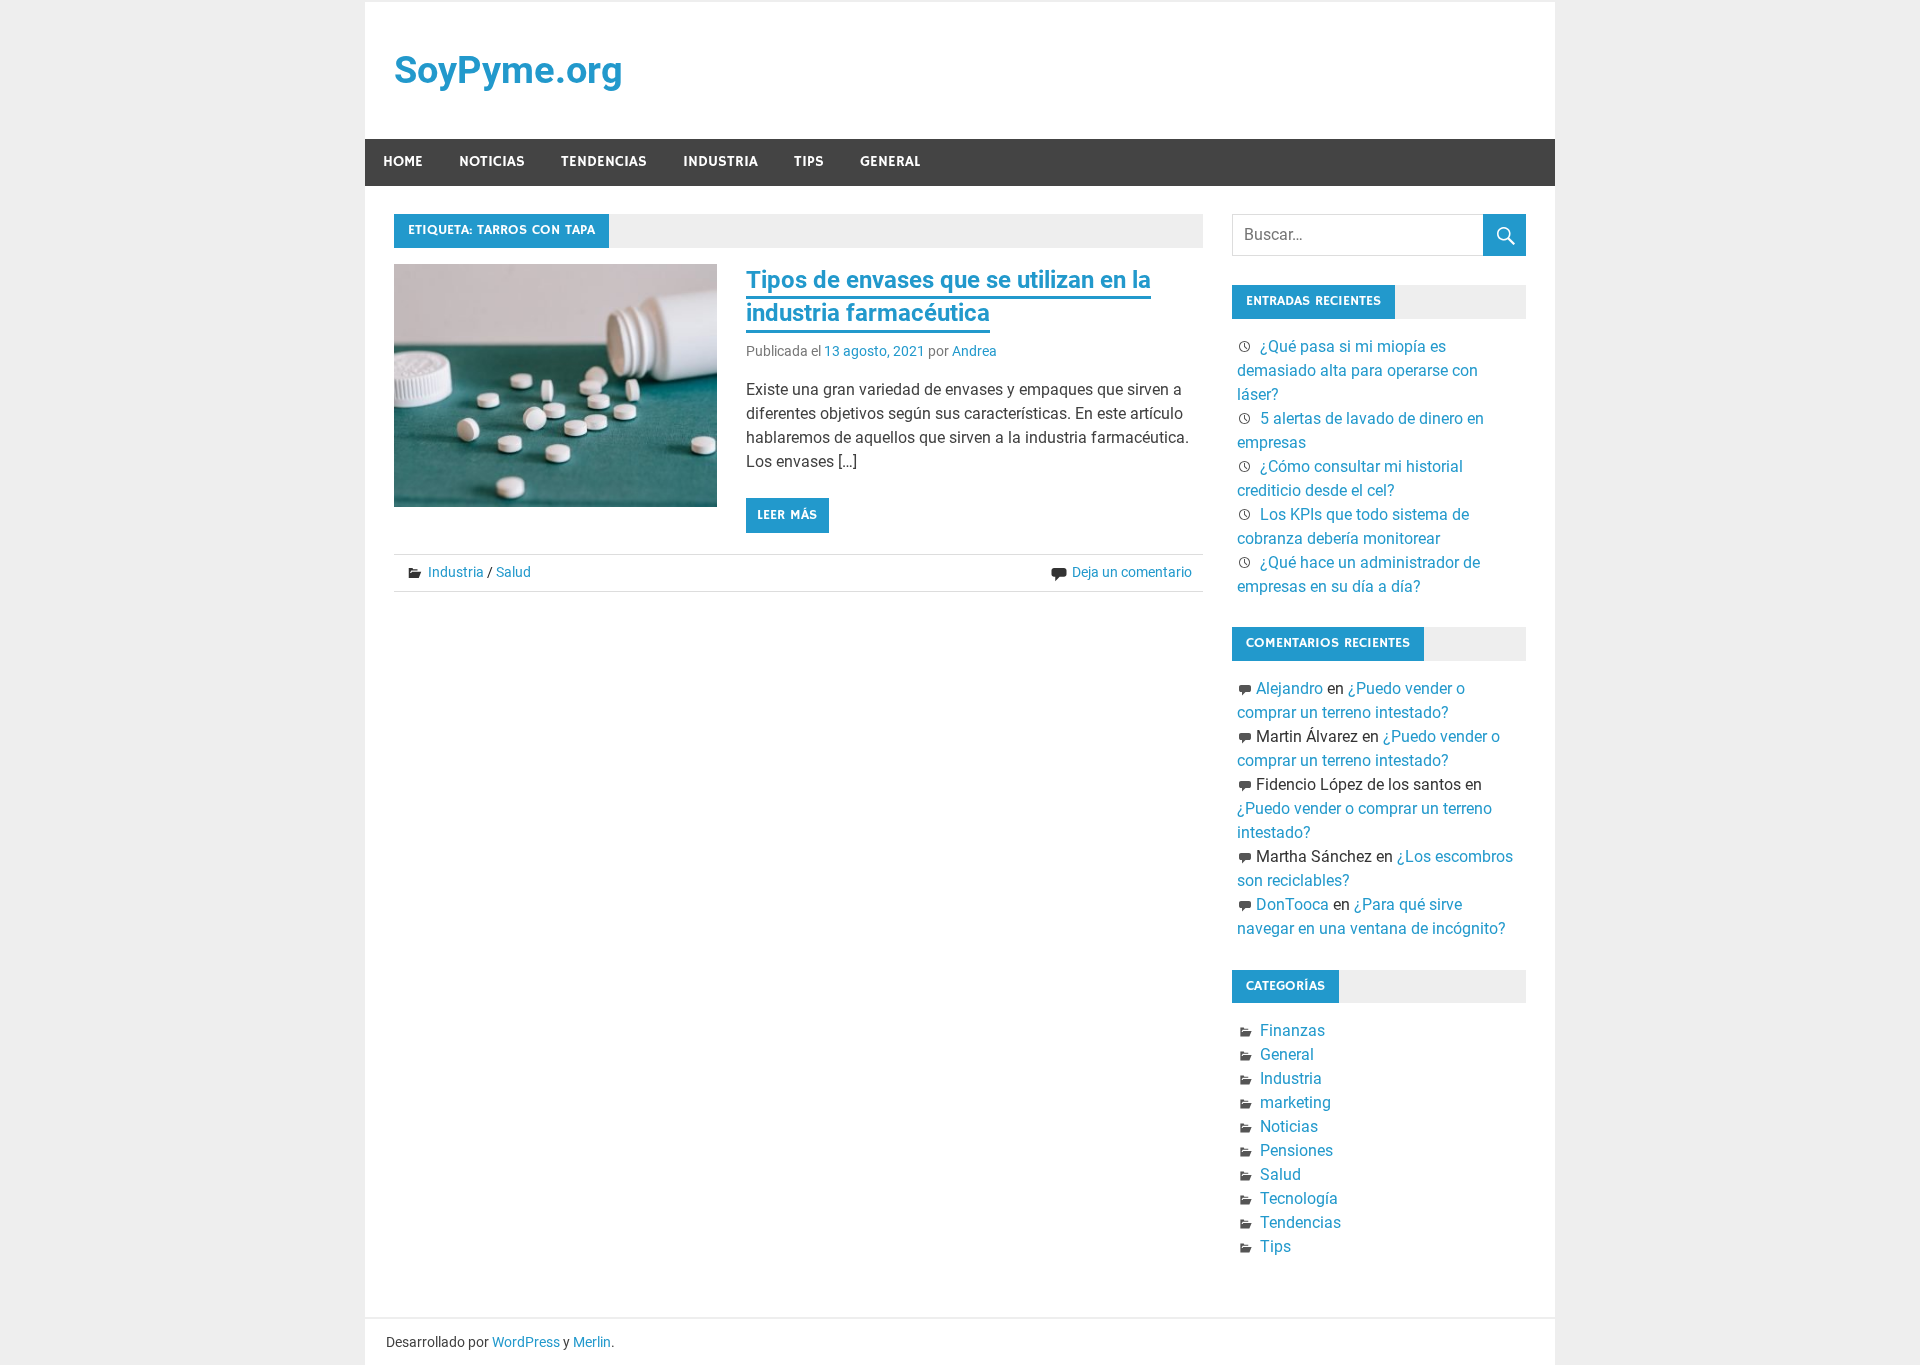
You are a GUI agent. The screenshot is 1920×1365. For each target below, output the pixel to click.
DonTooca (1292, 904)
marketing (1295, 1102)
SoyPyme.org (508, 70)
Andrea (974, 351)
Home (403, 161)
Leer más (787, 515)
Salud (513, 572)
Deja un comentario (1132, 572)
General (890, 161)
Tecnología (1299, 1198)
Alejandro (1289, 688)
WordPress (526, 1342)
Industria (720, 161)
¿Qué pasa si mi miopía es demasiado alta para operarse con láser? (1357, 370)
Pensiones (1296, 1150)
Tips (809, 161)
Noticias (492, 161)
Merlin (592, 1342)
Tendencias (604, 161)
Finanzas (1292, 1030)
